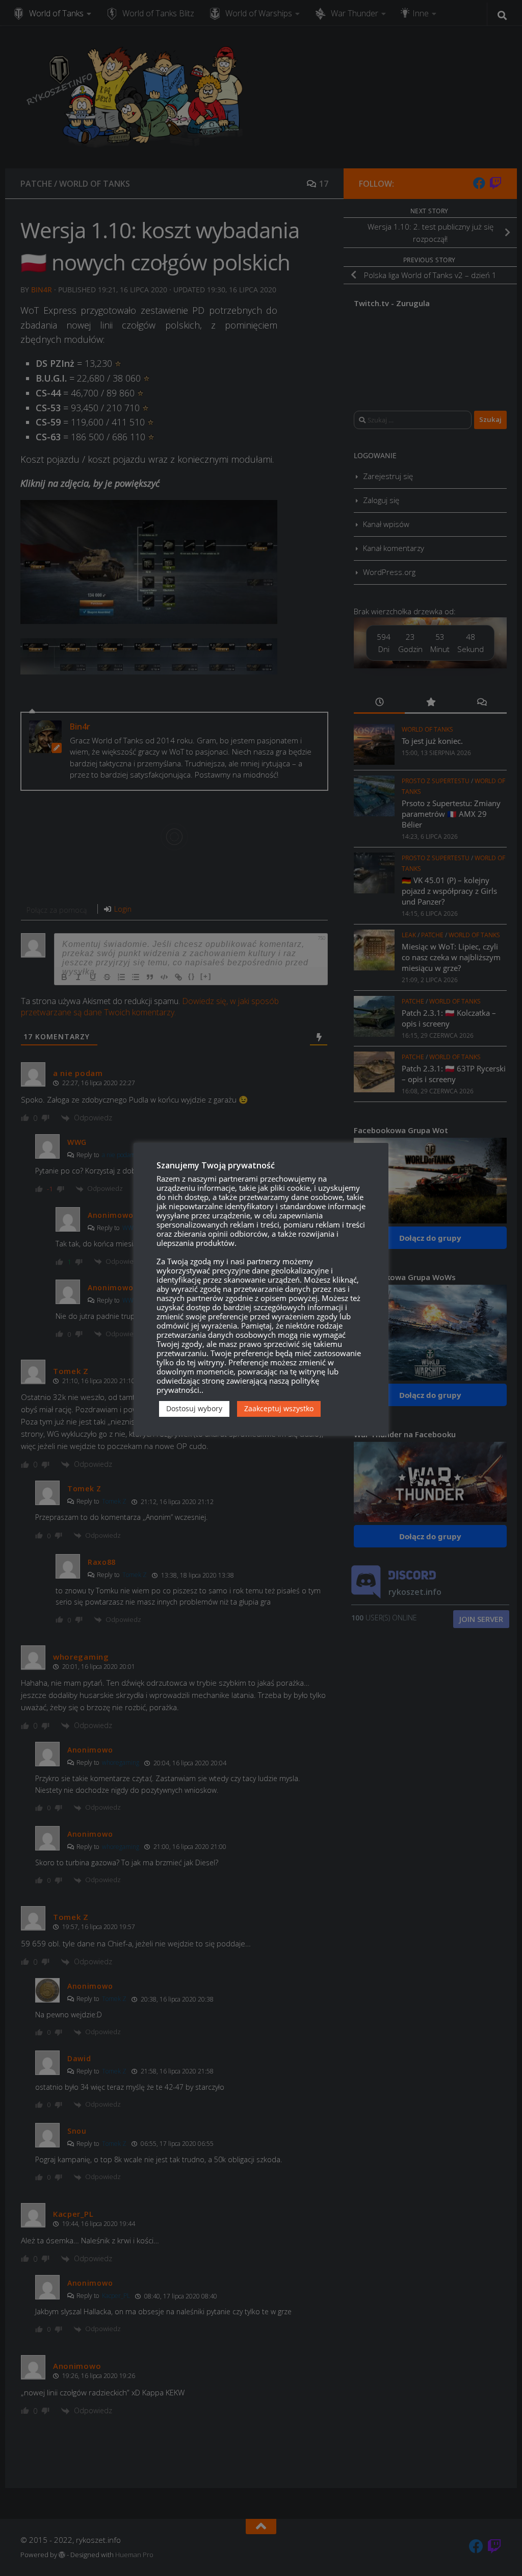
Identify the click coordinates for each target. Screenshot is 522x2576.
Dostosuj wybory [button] (194, 1408)
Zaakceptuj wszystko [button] (279, 1408)
